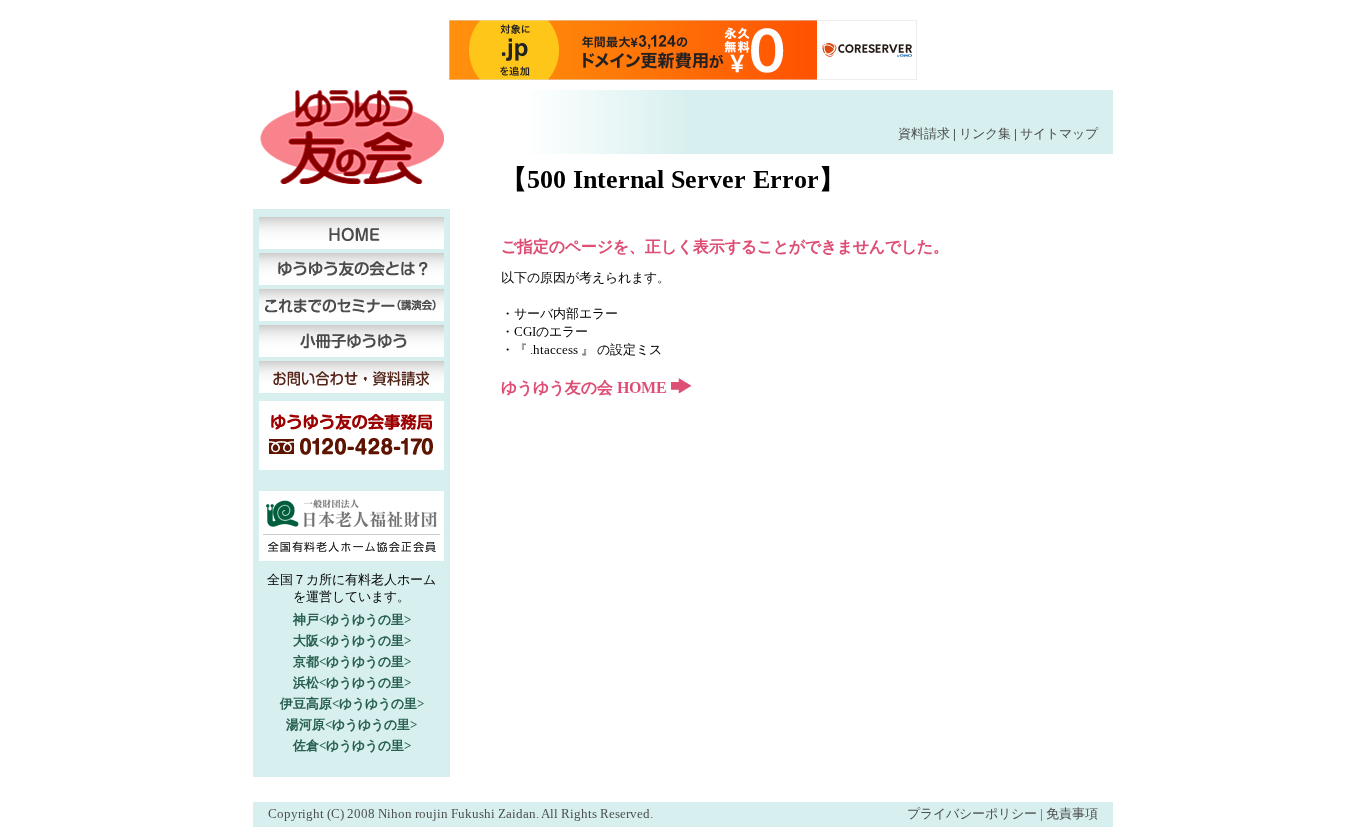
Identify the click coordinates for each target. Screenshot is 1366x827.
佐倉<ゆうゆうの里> (352, 745)
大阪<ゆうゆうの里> (352, 640)
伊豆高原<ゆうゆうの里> (352, 703)
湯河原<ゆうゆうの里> (351, 724)
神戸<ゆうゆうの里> (352, 619)
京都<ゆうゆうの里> (352, 661)
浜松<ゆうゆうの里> (352, 682)
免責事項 (1072, 813)
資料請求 (924, 133)
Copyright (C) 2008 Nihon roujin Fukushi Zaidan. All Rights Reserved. (460, 813)
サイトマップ (1059, 133)
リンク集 (985, 133)
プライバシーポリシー (972, 813)
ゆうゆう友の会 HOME (586, 387)
